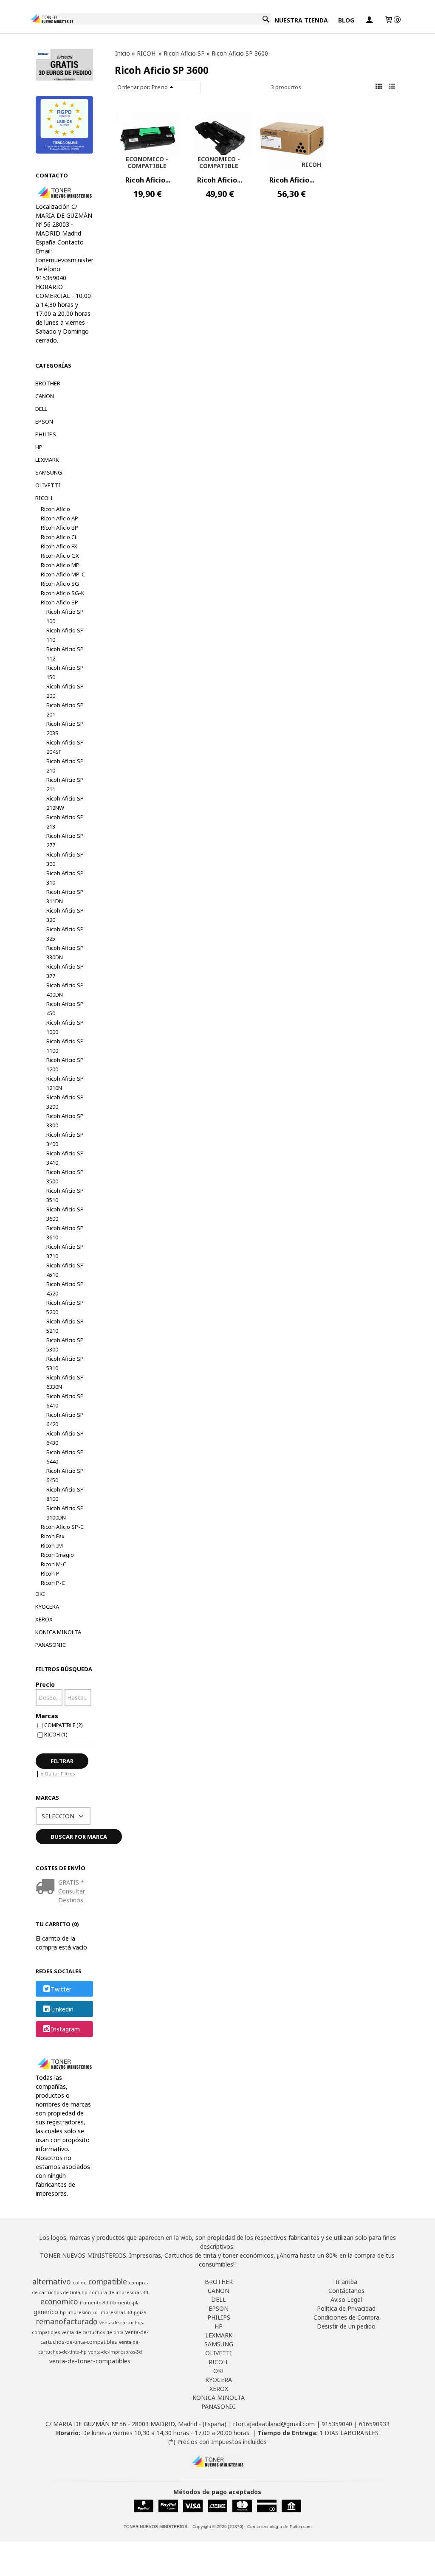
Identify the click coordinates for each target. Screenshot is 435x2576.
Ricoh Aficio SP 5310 (65, 1363)
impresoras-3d (116, 2312)
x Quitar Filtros (58, 1774)
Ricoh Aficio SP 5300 (65, 1345)
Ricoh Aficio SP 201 (65, 710)
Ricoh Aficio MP (60, 565)
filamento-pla (125, 2303)
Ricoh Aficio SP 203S (65, 728)
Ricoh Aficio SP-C (62, 1527)
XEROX (44, 1619)
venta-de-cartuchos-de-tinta (93, 2332)
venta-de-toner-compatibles (90, 2361)
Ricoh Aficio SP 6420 (65, 1419)
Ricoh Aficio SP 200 (65, 691)
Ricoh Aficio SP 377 (65, 971)
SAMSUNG (49, 472)
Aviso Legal (346, 2299)
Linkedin (62, 2009)
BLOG (346, 20)
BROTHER (48, 383)
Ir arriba (346, 2282)
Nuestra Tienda (301, 20)
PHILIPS (46, 434)
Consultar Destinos (72, 1896)
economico (59, 2301)
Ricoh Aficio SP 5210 (65, 1326)
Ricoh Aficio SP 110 (65, 635)
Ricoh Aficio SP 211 (65, 784)
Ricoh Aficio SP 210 (65, 766)
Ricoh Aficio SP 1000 (65, 1027)
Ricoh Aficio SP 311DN (65, 896)
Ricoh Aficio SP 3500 (65, 1177)
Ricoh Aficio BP (59, 528)
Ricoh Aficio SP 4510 (65, 1270)
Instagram (65, 2029)
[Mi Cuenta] (369, 20)
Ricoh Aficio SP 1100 (65, 1046)
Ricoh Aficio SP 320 (65, 915)
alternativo (52, 2281)
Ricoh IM (52, 1545)
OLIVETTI (48, 485)
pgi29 (140, 2312)
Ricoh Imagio (57, 1555)
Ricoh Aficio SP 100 (65, 616)
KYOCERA (47, 1607)
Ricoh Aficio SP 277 (65, 840)
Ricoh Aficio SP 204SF (65, 747)
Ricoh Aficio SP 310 (65, 878)
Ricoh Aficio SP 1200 (65, 1065)
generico (46, 2312)
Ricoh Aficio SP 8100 (65, 1494)
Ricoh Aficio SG (60, 584)
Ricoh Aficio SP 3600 (65, 1214)
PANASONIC (51, 1645)
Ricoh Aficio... (148, 180)
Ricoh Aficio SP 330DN (65, 952)
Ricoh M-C (54, 1564)
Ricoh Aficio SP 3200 (65, 1102)
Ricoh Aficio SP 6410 (65, 1401)
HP (39, 447)
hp (63, 2312)
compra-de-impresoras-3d (119, 2292)
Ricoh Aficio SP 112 (65, 654)
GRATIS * (71, 1882)
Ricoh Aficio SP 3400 (65, 1139)
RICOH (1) (56, 1734)
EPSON (44, 421)
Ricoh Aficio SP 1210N (65, 1083)
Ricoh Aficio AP (59, 518)
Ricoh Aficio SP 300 (65, 859)
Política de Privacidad (346, 2308)
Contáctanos (346, 2291)
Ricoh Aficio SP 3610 (65, 1233)
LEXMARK (47, 460)
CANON (45, 396)
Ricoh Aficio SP (59, 602)
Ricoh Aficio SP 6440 (65, 1457)
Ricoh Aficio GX (60, 556)
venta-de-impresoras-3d (115, 2352)
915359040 (337, 2424)
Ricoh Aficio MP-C (63, 574)
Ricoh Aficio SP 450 (65, 1008)
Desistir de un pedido (346, 2326)
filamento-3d (94, 2303)
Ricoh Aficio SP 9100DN (65, 1513)
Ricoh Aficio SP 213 (65, 822)
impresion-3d (83, 2312)
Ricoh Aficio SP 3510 (65, 1195)
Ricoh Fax (53, 1536)
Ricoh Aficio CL (59, 537)
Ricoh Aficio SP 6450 (65, 1475)
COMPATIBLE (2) (63, 1725)
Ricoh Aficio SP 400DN (65, 990)
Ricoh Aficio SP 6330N (65, 1382)
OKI (40, 1594)
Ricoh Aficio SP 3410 (65, 1158)
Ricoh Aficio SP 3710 (65, 1251)
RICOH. (44, 498)
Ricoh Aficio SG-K (63, 593)
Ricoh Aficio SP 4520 (65, 1289)
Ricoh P (50, 1573)
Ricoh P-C (53, 1583)
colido (80, 2283)
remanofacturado (67, 2321)
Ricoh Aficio (55, 509)
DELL (41, 409)
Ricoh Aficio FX (59, 546)
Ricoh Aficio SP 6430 (65, 1438)
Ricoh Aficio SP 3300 (65, 1121)
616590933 (374, 2424)
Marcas (47, 1716)
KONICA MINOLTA (58, 1632)
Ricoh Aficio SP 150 (65, 672)
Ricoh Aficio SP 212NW (65, 803)
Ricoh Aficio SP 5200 (65, 1307)
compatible (108, 2281)
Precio (45, 1684)
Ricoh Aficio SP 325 (65, 934)
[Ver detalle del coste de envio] (47, 1887)
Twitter (61, 1989)
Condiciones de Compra (346, 2317)
